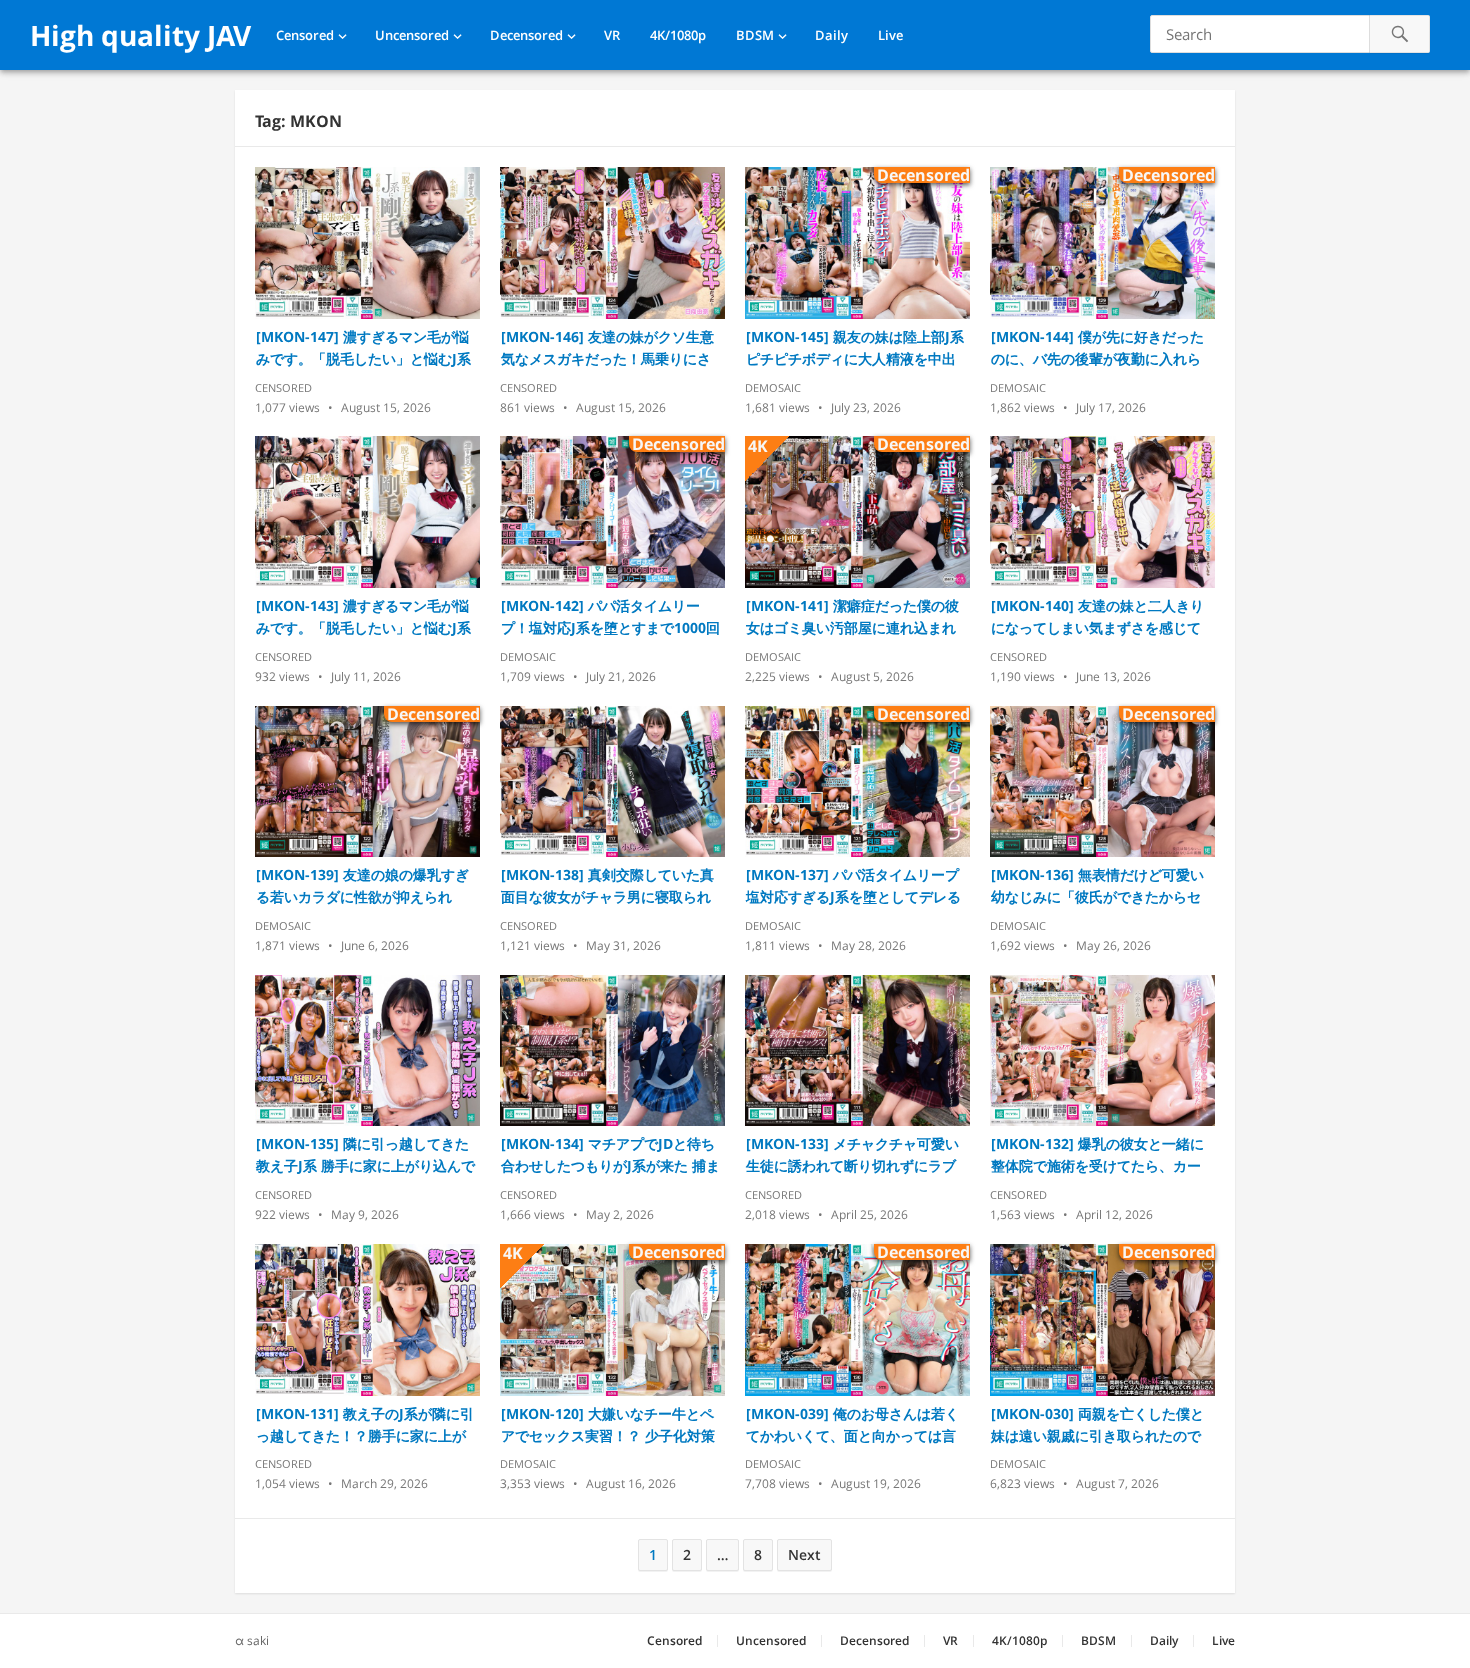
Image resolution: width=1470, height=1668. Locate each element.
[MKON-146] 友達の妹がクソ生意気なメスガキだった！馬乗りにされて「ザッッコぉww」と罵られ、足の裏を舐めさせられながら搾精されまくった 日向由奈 (611, 348)
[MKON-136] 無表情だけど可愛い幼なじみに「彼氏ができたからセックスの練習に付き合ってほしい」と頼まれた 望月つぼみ (1097, 886)
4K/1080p (678, 35)
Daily (831, 35)
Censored (305, 35)
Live (890, 35)
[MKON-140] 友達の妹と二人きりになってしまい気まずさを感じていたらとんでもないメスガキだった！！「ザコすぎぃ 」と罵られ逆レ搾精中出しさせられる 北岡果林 (1098, 617)
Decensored (526, 35)
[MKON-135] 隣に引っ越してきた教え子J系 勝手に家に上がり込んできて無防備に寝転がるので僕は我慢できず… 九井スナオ (365, 1155)
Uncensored (412, 35)
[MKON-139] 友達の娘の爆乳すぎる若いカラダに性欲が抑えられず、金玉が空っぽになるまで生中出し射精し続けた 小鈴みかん (362, 886)
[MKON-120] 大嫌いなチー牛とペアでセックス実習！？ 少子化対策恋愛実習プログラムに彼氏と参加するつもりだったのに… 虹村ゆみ (608, 1425)
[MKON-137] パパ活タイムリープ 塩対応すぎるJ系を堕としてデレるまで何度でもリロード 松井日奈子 (853, 886)
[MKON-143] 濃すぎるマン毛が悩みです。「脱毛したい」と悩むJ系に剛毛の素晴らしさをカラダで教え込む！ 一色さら (363, 617)
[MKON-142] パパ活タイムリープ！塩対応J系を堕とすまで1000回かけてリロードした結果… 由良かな (610, 617)
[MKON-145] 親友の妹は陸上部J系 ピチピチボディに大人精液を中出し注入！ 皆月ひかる (855, 348)
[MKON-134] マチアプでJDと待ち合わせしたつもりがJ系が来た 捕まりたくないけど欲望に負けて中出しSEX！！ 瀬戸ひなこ (610, 1155)
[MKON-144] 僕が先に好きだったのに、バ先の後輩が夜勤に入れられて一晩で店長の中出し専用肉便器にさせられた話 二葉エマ (1097, 348)
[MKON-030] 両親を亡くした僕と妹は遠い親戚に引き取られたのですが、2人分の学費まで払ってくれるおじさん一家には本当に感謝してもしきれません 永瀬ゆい (1100, 1425)
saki (258, 1640)
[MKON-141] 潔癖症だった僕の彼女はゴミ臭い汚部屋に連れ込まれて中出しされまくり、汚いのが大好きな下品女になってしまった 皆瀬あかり (853, 617)
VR (612, 35)
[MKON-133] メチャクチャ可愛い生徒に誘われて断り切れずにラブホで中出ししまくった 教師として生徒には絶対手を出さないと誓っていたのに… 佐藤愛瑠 (853, 1155)
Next (804, 1554)
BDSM (755, 35)
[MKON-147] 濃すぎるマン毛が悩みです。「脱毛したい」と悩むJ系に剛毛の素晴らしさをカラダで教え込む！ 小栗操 (363, 348)
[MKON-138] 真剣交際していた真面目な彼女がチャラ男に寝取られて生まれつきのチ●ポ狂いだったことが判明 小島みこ (610, 886)
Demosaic (773, 387)
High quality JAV (140, 35)
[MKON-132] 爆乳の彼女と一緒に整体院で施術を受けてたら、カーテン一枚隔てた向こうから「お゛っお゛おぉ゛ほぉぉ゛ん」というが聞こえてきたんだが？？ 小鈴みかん (1098, 1155)
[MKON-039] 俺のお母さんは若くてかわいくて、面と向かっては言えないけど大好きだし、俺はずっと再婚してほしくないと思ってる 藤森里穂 (852, 1425)
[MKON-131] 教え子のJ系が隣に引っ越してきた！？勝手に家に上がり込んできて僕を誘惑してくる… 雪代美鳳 (365, 1425)
